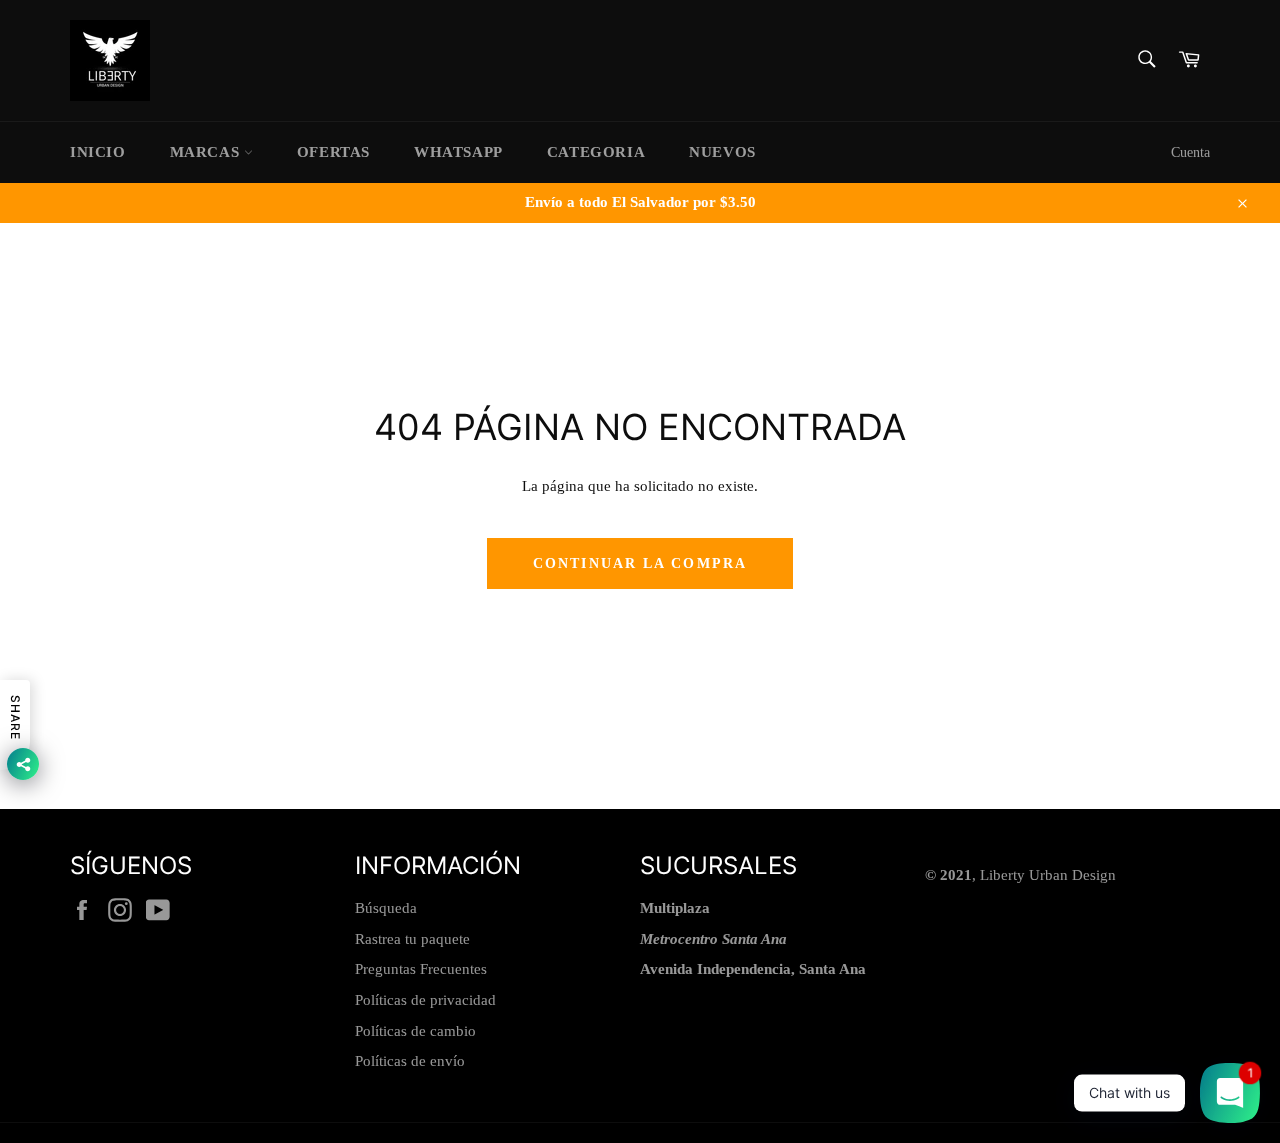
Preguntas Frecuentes (421, 969)
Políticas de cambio (415, 1031)
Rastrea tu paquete (412, 939)
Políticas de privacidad (425, 1000)
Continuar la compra (640, 563)
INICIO (98, 152)
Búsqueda (386, 908)
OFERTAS (333, 152)
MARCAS (207, 152)
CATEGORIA (596, 152)
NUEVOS (722, 152)
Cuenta (1190, 152)
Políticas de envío (410, 1061)
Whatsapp (458, 152)
